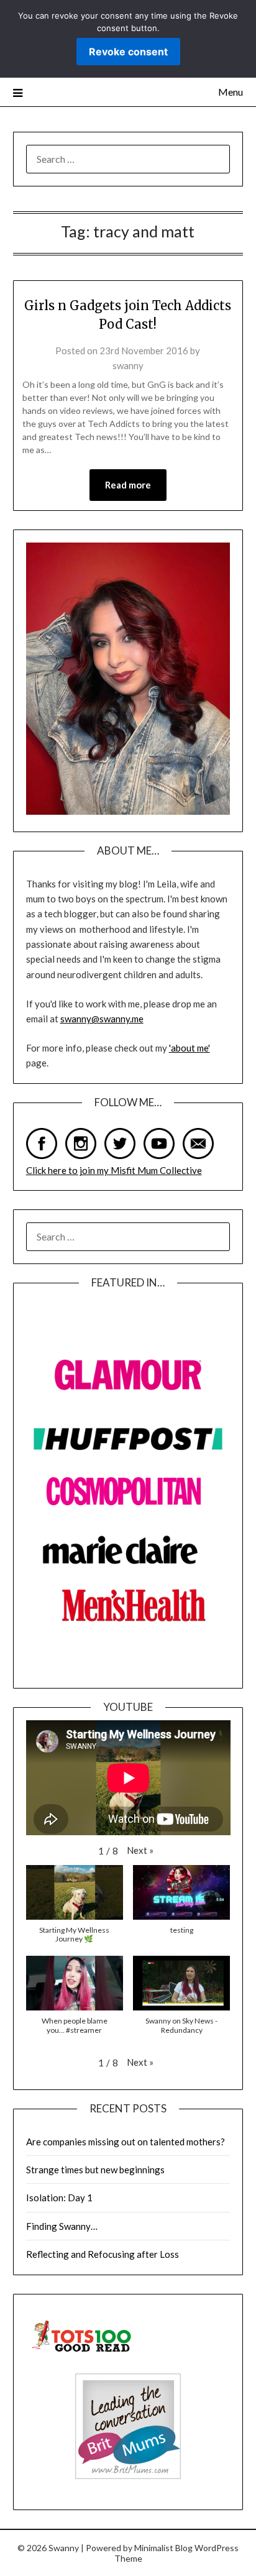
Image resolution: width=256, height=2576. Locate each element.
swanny (128, 365)
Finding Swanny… (62, 2226)
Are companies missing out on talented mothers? (126, 2142)
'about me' (190, 1048)
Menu (231, 92)
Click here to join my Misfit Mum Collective (114, 1170)
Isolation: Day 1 (59, 2198)
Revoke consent (128, 52)
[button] (140, 1850)
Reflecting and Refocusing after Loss (103, 2254)
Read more (128, 485)
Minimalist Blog (163, 2548)
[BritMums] (128, 2475)
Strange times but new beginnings (95, 2170)
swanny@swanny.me (102, 1019)
